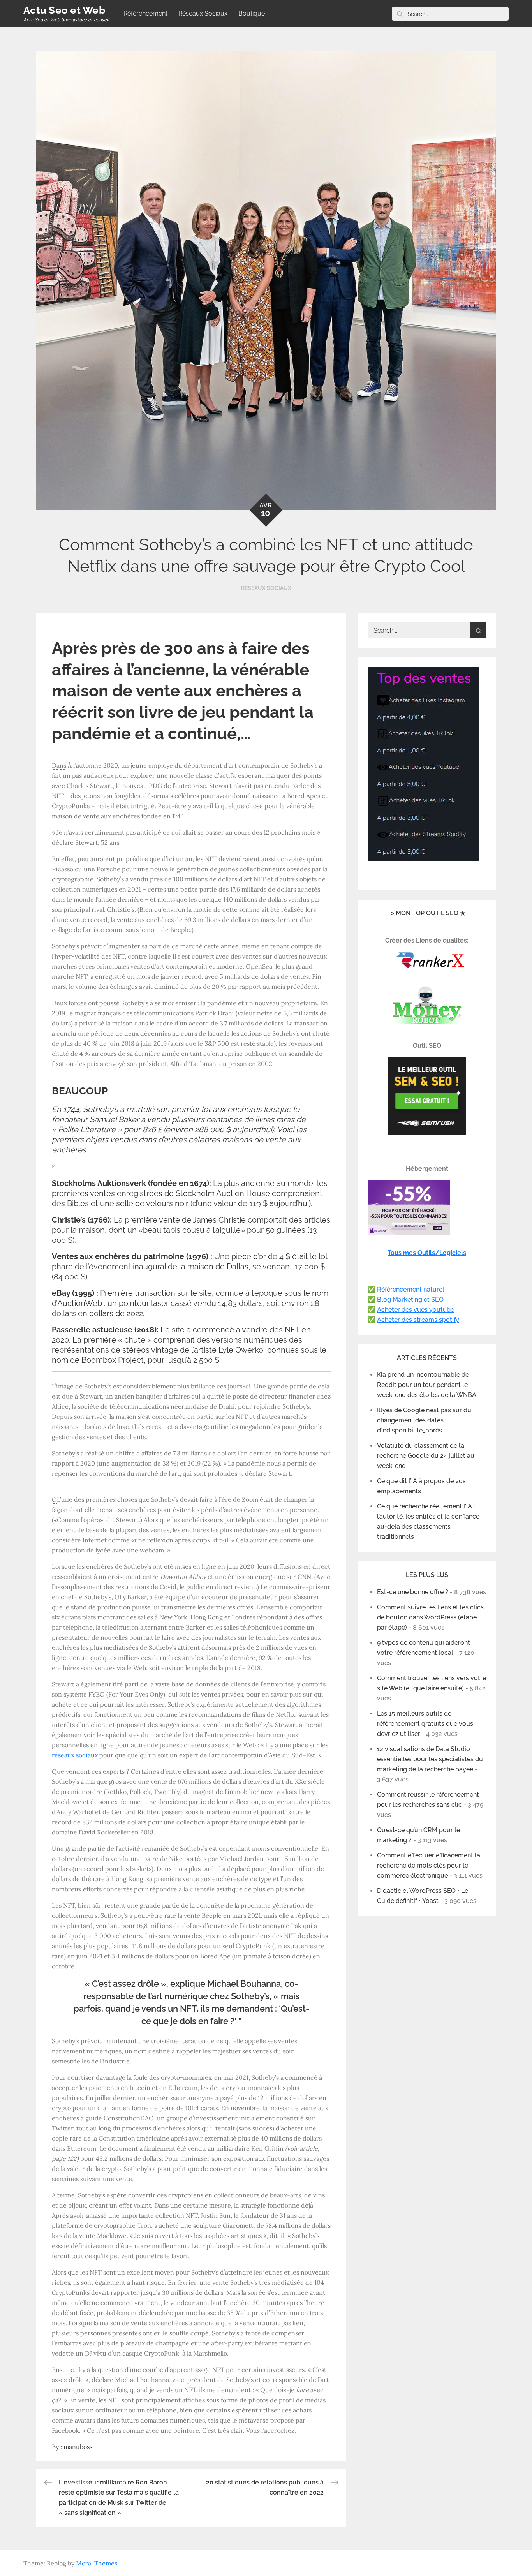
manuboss (78, 2447)
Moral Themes (97, 2563)
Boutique (252, 13)
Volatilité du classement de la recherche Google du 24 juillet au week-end (426, 1456)
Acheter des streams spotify (418, 1320)
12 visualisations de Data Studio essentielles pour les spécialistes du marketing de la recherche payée (430, 1759)
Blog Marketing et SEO (410, 1299)
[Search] (400, 14)
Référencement (145, 13)
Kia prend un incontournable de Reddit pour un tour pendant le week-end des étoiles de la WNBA (427, 1385)
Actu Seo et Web (64, 10)
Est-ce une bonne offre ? (413, 1592)
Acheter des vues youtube (416, 1310)
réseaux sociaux (75, 1755)
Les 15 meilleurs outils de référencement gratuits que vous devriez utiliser (425, 1724)
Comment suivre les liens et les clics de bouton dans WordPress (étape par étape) (430, 1617)
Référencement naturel (411, 1289)
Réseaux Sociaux (203, 13)
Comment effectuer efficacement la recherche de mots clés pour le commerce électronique (429, 1865)
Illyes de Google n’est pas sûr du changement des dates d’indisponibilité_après (424, 1420)
